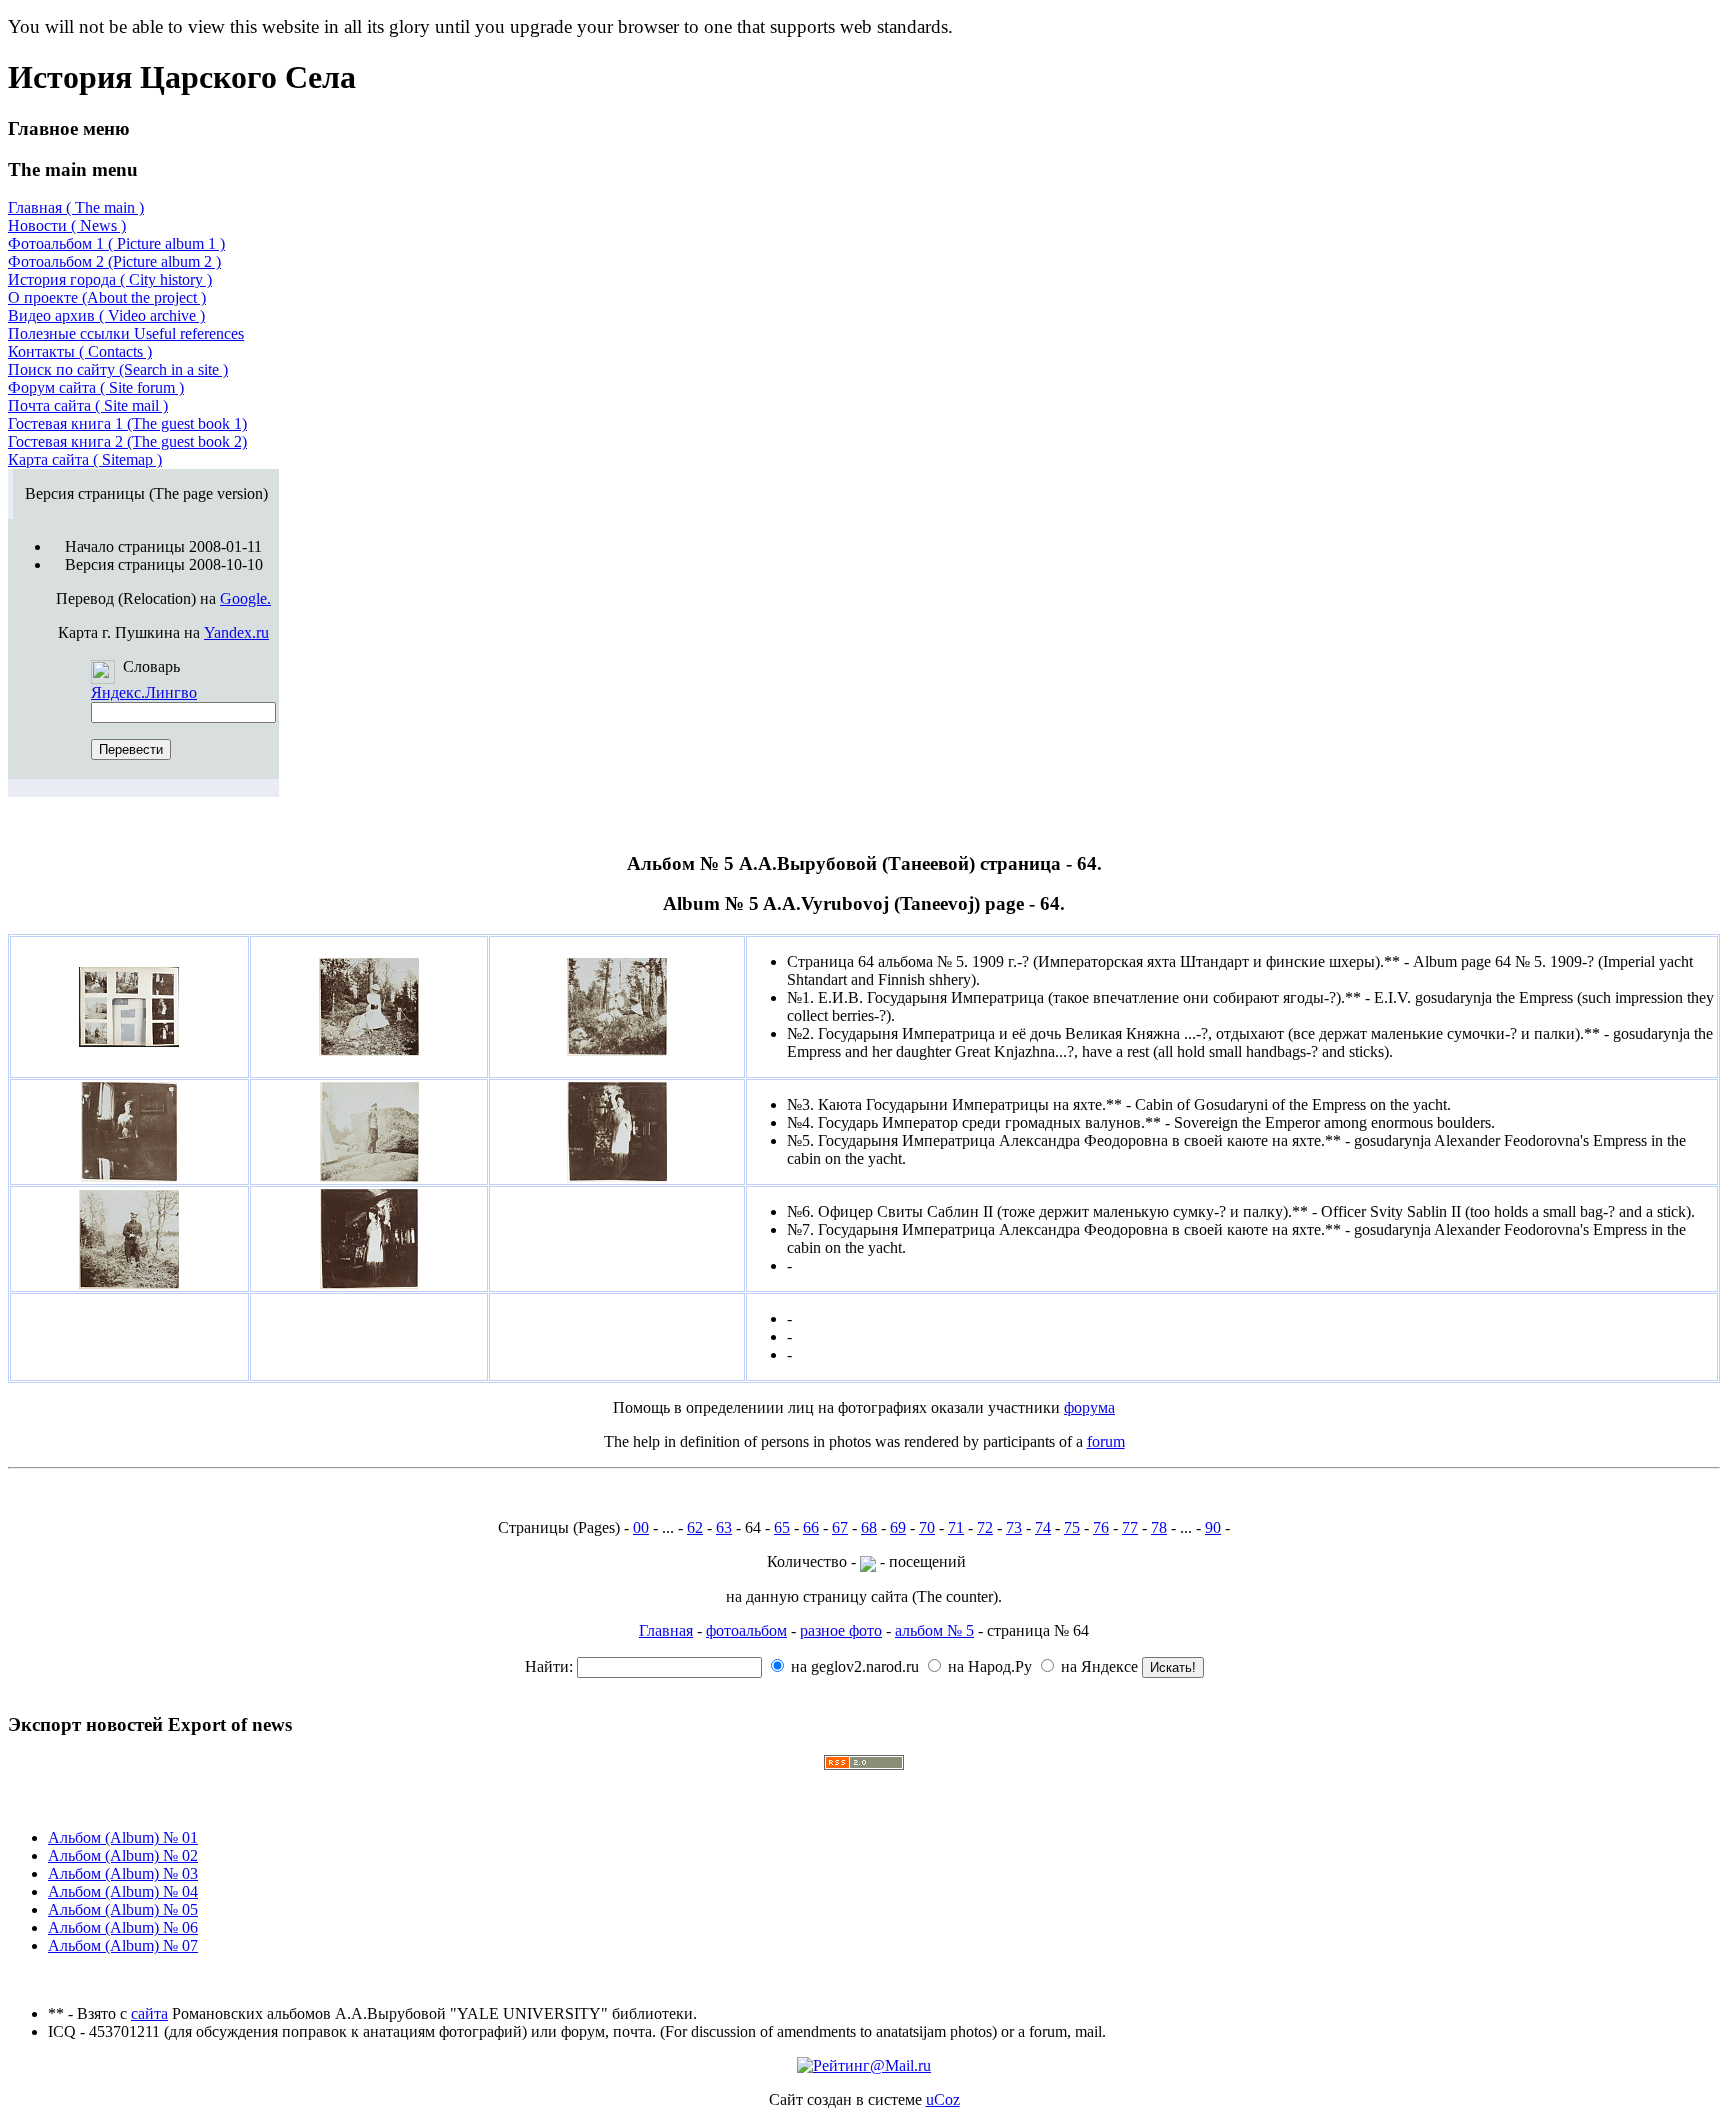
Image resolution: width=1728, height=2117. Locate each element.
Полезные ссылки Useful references (126, 333)
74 (1043, 1527)
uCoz (943, 2099)
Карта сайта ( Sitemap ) (85, 459)
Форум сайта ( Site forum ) (96, 387)
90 (1213, 1527)
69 (898, 1527)
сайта (149, 2013)
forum (1106, 1441)
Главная (666, 1630)
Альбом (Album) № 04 (123, 1891)
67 (840, 1527)
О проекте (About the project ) (107, 297)
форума (1089, 1407)
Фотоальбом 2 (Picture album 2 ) (114, 261)
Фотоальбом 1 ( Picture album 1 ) (116, 243)
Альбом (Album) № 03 (123, 1873)
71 (956, 1527)
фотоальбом (746, 1630)
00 (641, 1527)
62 (695, 1527)
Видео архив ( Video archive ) (106, 315)
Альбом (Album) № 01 (123, 1837)
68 (869, 1527)
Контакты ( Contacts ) (80, 351)
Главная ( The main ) (76, 207)
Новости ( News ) (67, 225)
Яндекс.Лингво (144, 692)
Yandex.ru (236, 632)
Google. (245, 598)
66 (811, 1527)
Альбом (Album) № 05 (123, 1909)
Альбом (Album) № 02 (123, 1855)
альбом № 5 (934, 1630)
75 (1072, 1527)
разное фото (841, 1630)
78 (1159, 1527)
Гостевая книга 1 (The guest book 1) (127, 423)
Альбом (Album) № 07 (123, 1945)
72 (985, 1527)
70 (927, 1527)
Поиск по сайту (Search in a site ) (118, 369)
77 (1130, 1527)
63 (724, 1527)
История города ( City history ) (110, 279)
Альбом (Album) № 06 (123, 1927)
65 (782, 1527)
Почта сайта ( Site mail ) (88, 405)
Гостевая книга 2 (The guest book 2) (127, 441)
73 (1014, 1527)
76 (1101, 1527)
